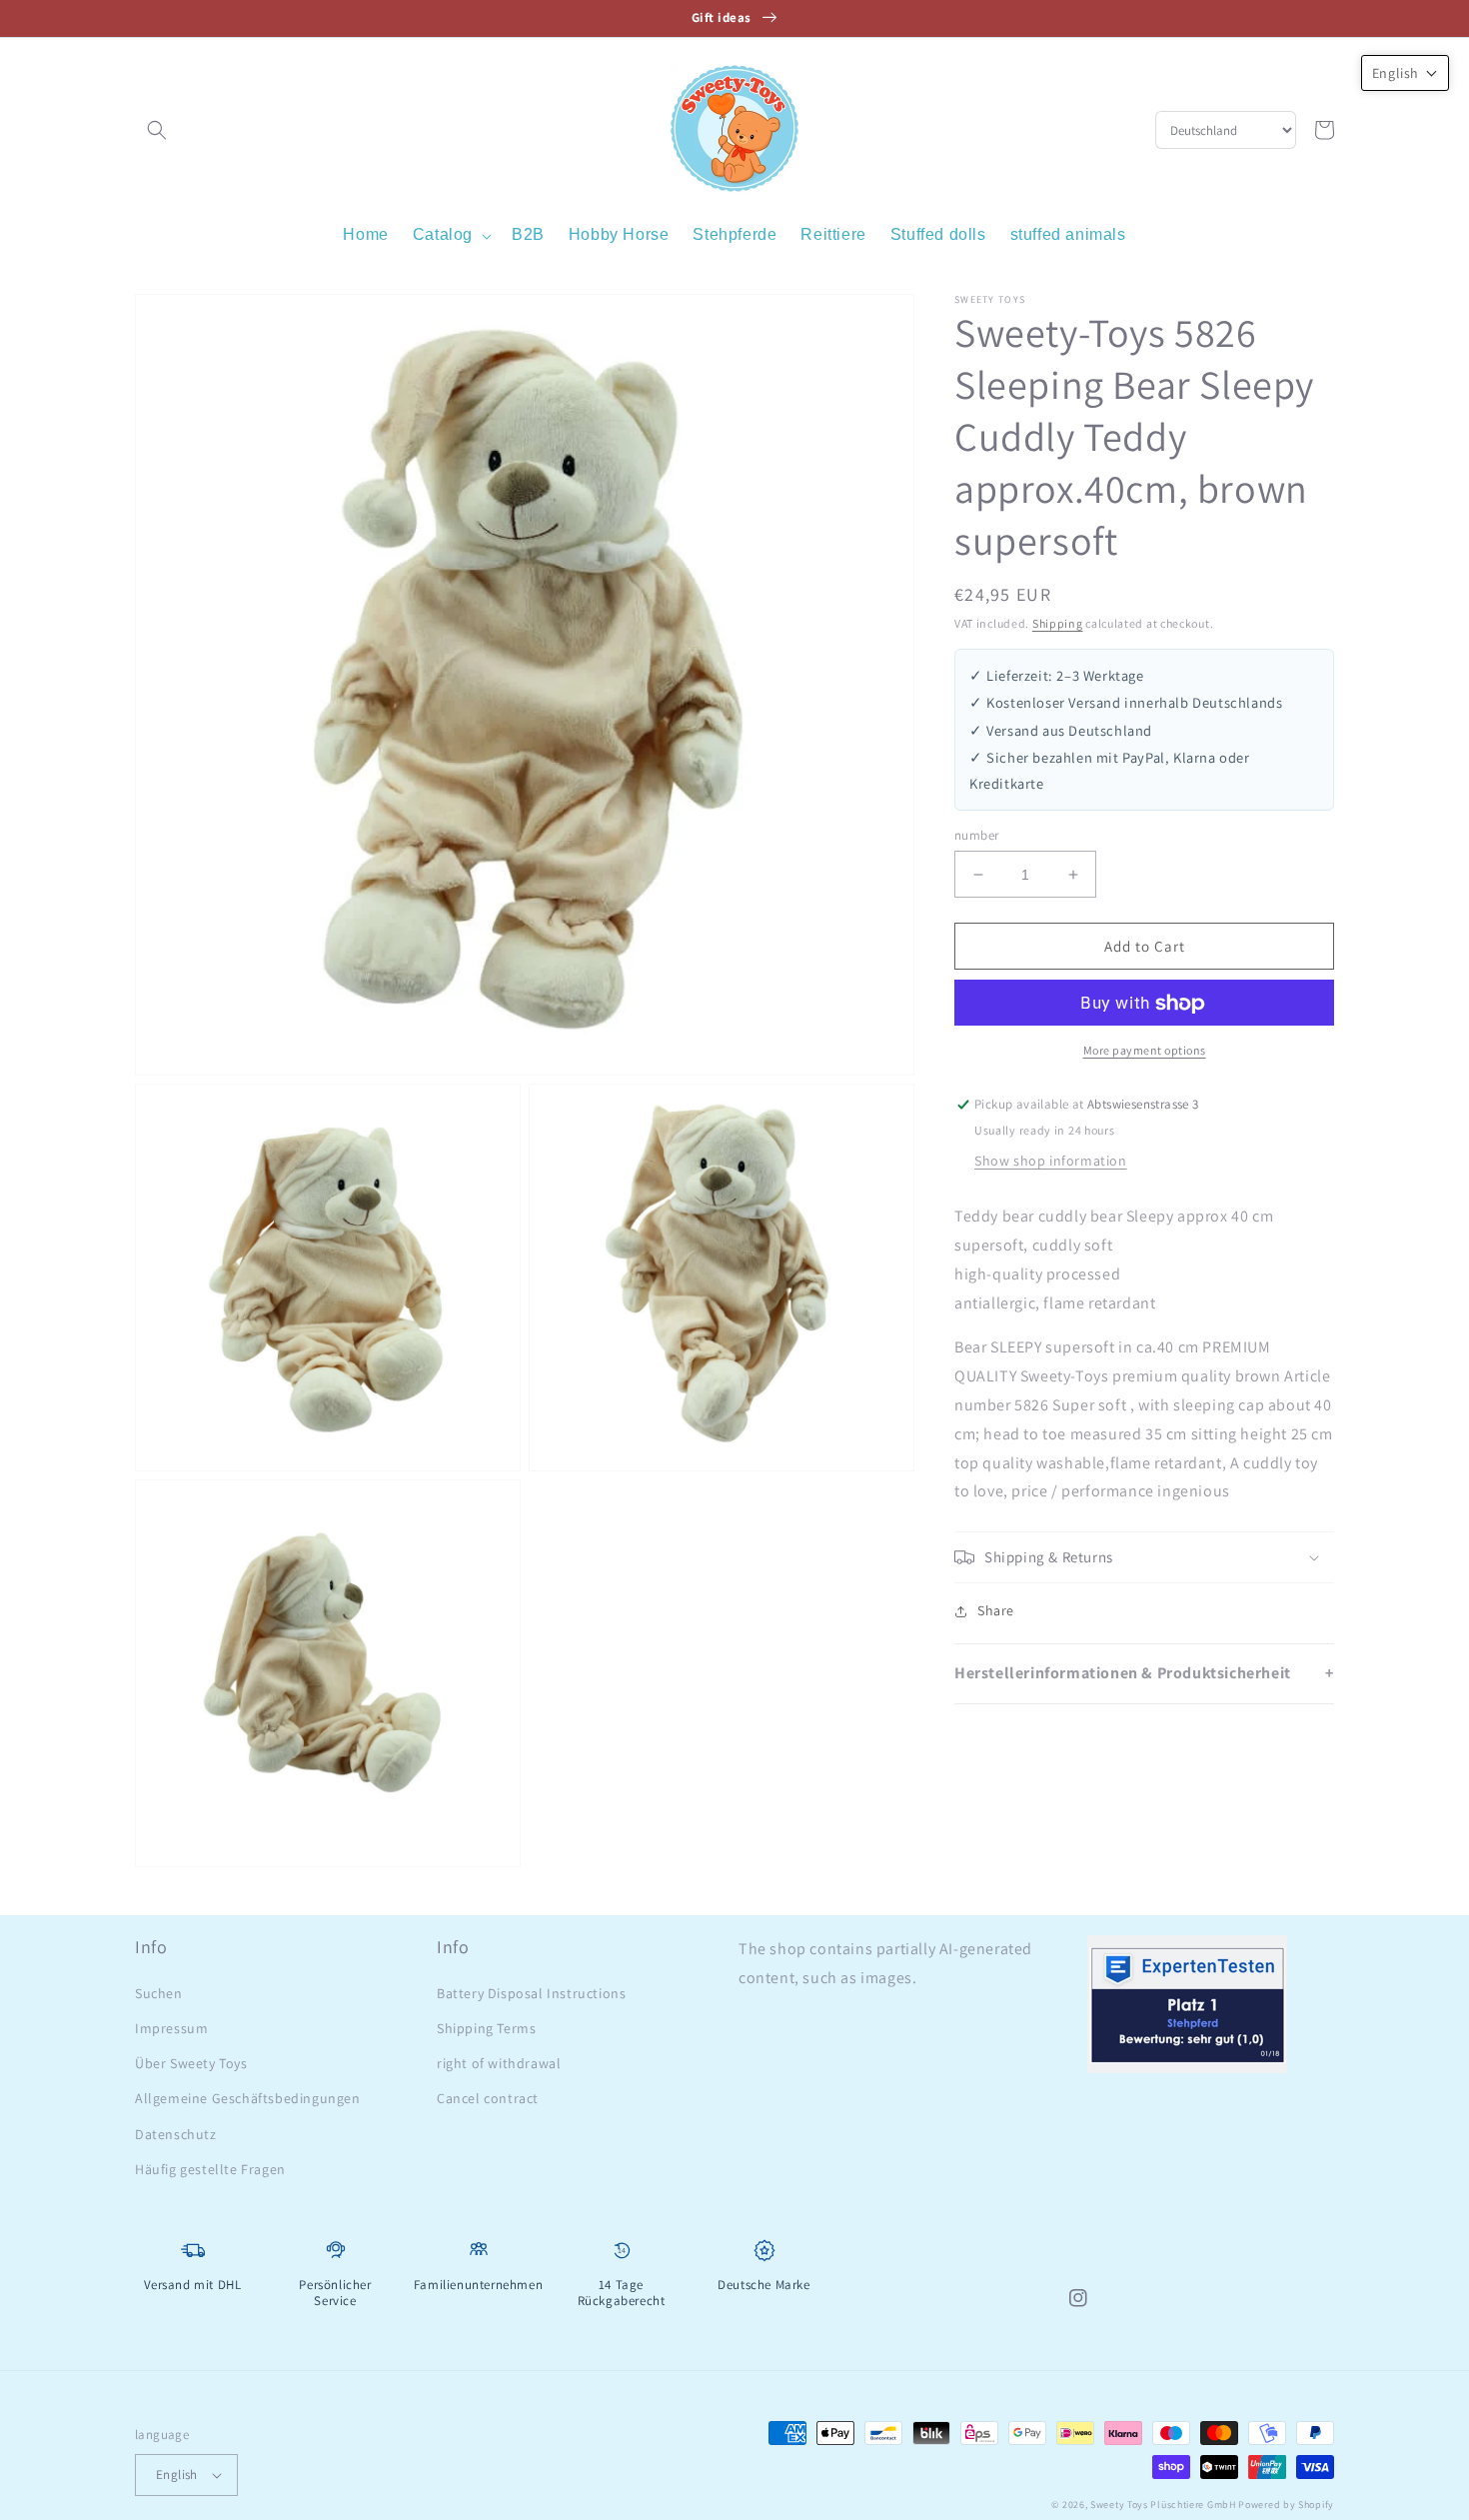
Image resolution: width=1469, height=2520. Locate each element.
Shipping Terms (486, 2028)
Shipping (1058, 623)
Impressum (171, 2028)
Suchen (159, 1993)
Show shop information (1051, 1161)
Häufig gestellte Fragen (210, 2169)
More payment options (1145, 1051)
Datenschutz (176, 2134)
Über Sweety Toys (191, 2063)
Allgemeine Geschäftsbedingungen (248, 2098)
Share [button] (996, 1610)
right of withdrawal (499, 2063)
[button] (157, 130)
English (177, 2475)
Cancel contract (488, 2098)
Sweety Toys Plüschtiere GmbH (1163, 2505)
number (976, 835)
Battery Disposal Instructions (531, 1993)
